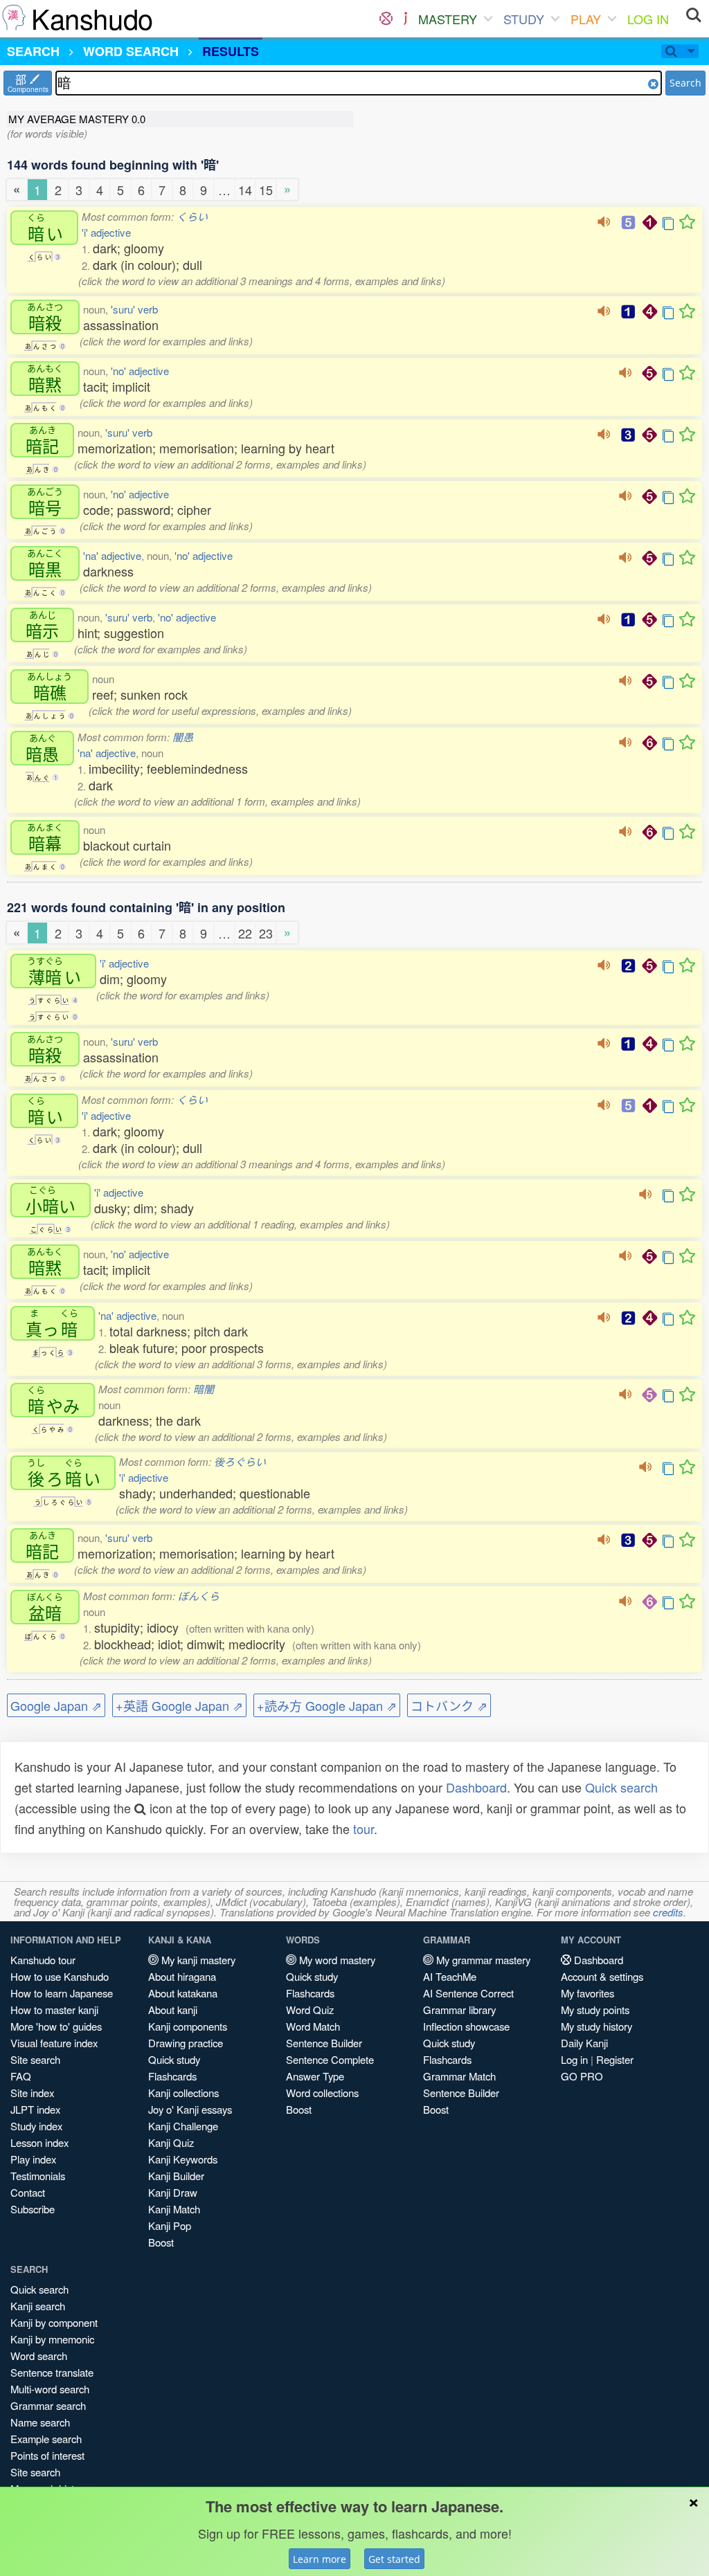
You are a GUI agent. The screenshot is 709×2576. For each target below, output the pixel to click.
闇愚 (183, 737)
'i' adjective (106, 232)
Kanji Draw (173, 2192)
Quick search (621, 1787)
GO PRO (582, 2076)
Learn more (320, 2559)
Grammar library (459, 2010)
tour (364, 1829)
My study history (596, 2026)
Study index (36, 2126)
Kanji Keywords (183, 2159)
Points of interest (47, 2455)
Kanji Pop (170, 2225)
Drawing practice (186, 2043)
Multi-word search (50, 2389)
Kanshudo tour (43, 1960)
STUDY (524, 19)
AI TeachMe (450, 1976)
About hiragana (182, 1976)
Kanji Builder (176, 2176)
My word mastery (336, 1960)
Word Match (313, 2026)
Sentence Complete (330, 2059)
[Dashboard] (386, 19)
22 (245, 933)
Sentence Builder (324, 2043)
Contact (28, 2192)
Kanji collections (183, 2093)
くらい (192, 216)
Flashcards (172, 2076)
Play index (33, 2159)
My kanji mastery (197, 1960)
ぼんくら (199, 1596)
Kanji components (188, 2026)
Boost (161, 2242)
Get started (394, 2559)
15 (266, 190)
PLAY (586, 19)
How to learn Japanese (62, 1993)
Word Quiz (310, 2010)
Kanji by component (54, 2322)
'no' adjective (140, 371)
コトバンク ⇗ (449, 1705)
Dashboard (476, 1787)
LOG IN (648, 19)
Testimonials (38, 2176)
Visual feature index (54, 2043)
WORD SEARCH (131, 51)
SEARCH (33, 51)
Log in (574, 2059)
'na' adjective (112, 555)
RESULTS (231, 51)
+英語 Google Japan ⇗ (179, 1705)
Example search (46, 2439)
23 (266, 933)
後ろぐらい (240, 1461)
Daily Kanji (584, 2043)
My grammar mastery (482, 1960)
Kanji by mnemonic (52, 2339)
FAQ (21, 2076)
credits (668, 1912)
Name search (40, 2422)
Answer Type (315, 2076)
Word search (39, 2356)
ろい (64, 1473)
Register (615, 2059)
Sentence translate (52, 2372)
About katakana (183, 1993)
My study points (595, 2010)
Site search (35, 2059)
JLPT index (35, 2109)
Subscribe (33, 2209)
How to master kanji (54, 2010)
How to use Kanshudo (60, 1976)
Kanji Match (174, 2209)
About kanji (173, 2010)
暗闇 (204, 1389)
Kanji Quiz (171, 2142)
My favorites (587, 1993)
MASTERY (448, 19)
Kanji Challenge (183, 2126)
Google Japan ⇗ (56, 1705)
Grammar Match (459, 2076)
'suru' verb (134, 309)
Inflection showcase (466, 2026)
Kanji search (38, 2306)
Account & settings (602, 1976)
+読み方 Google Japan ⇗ (327, 1705)
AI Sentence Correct (468, 1993)
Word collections (322, 2093)
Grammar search (48, 2405)
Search (685, 83)
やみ (53, 1400)
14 (245, 190)
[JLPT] (405, 19)
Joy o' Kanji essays (190, 2109)
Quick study (174, 2059)
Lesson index (39, 2142)
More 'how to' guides (56, 2026)
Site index (32, 2093)
